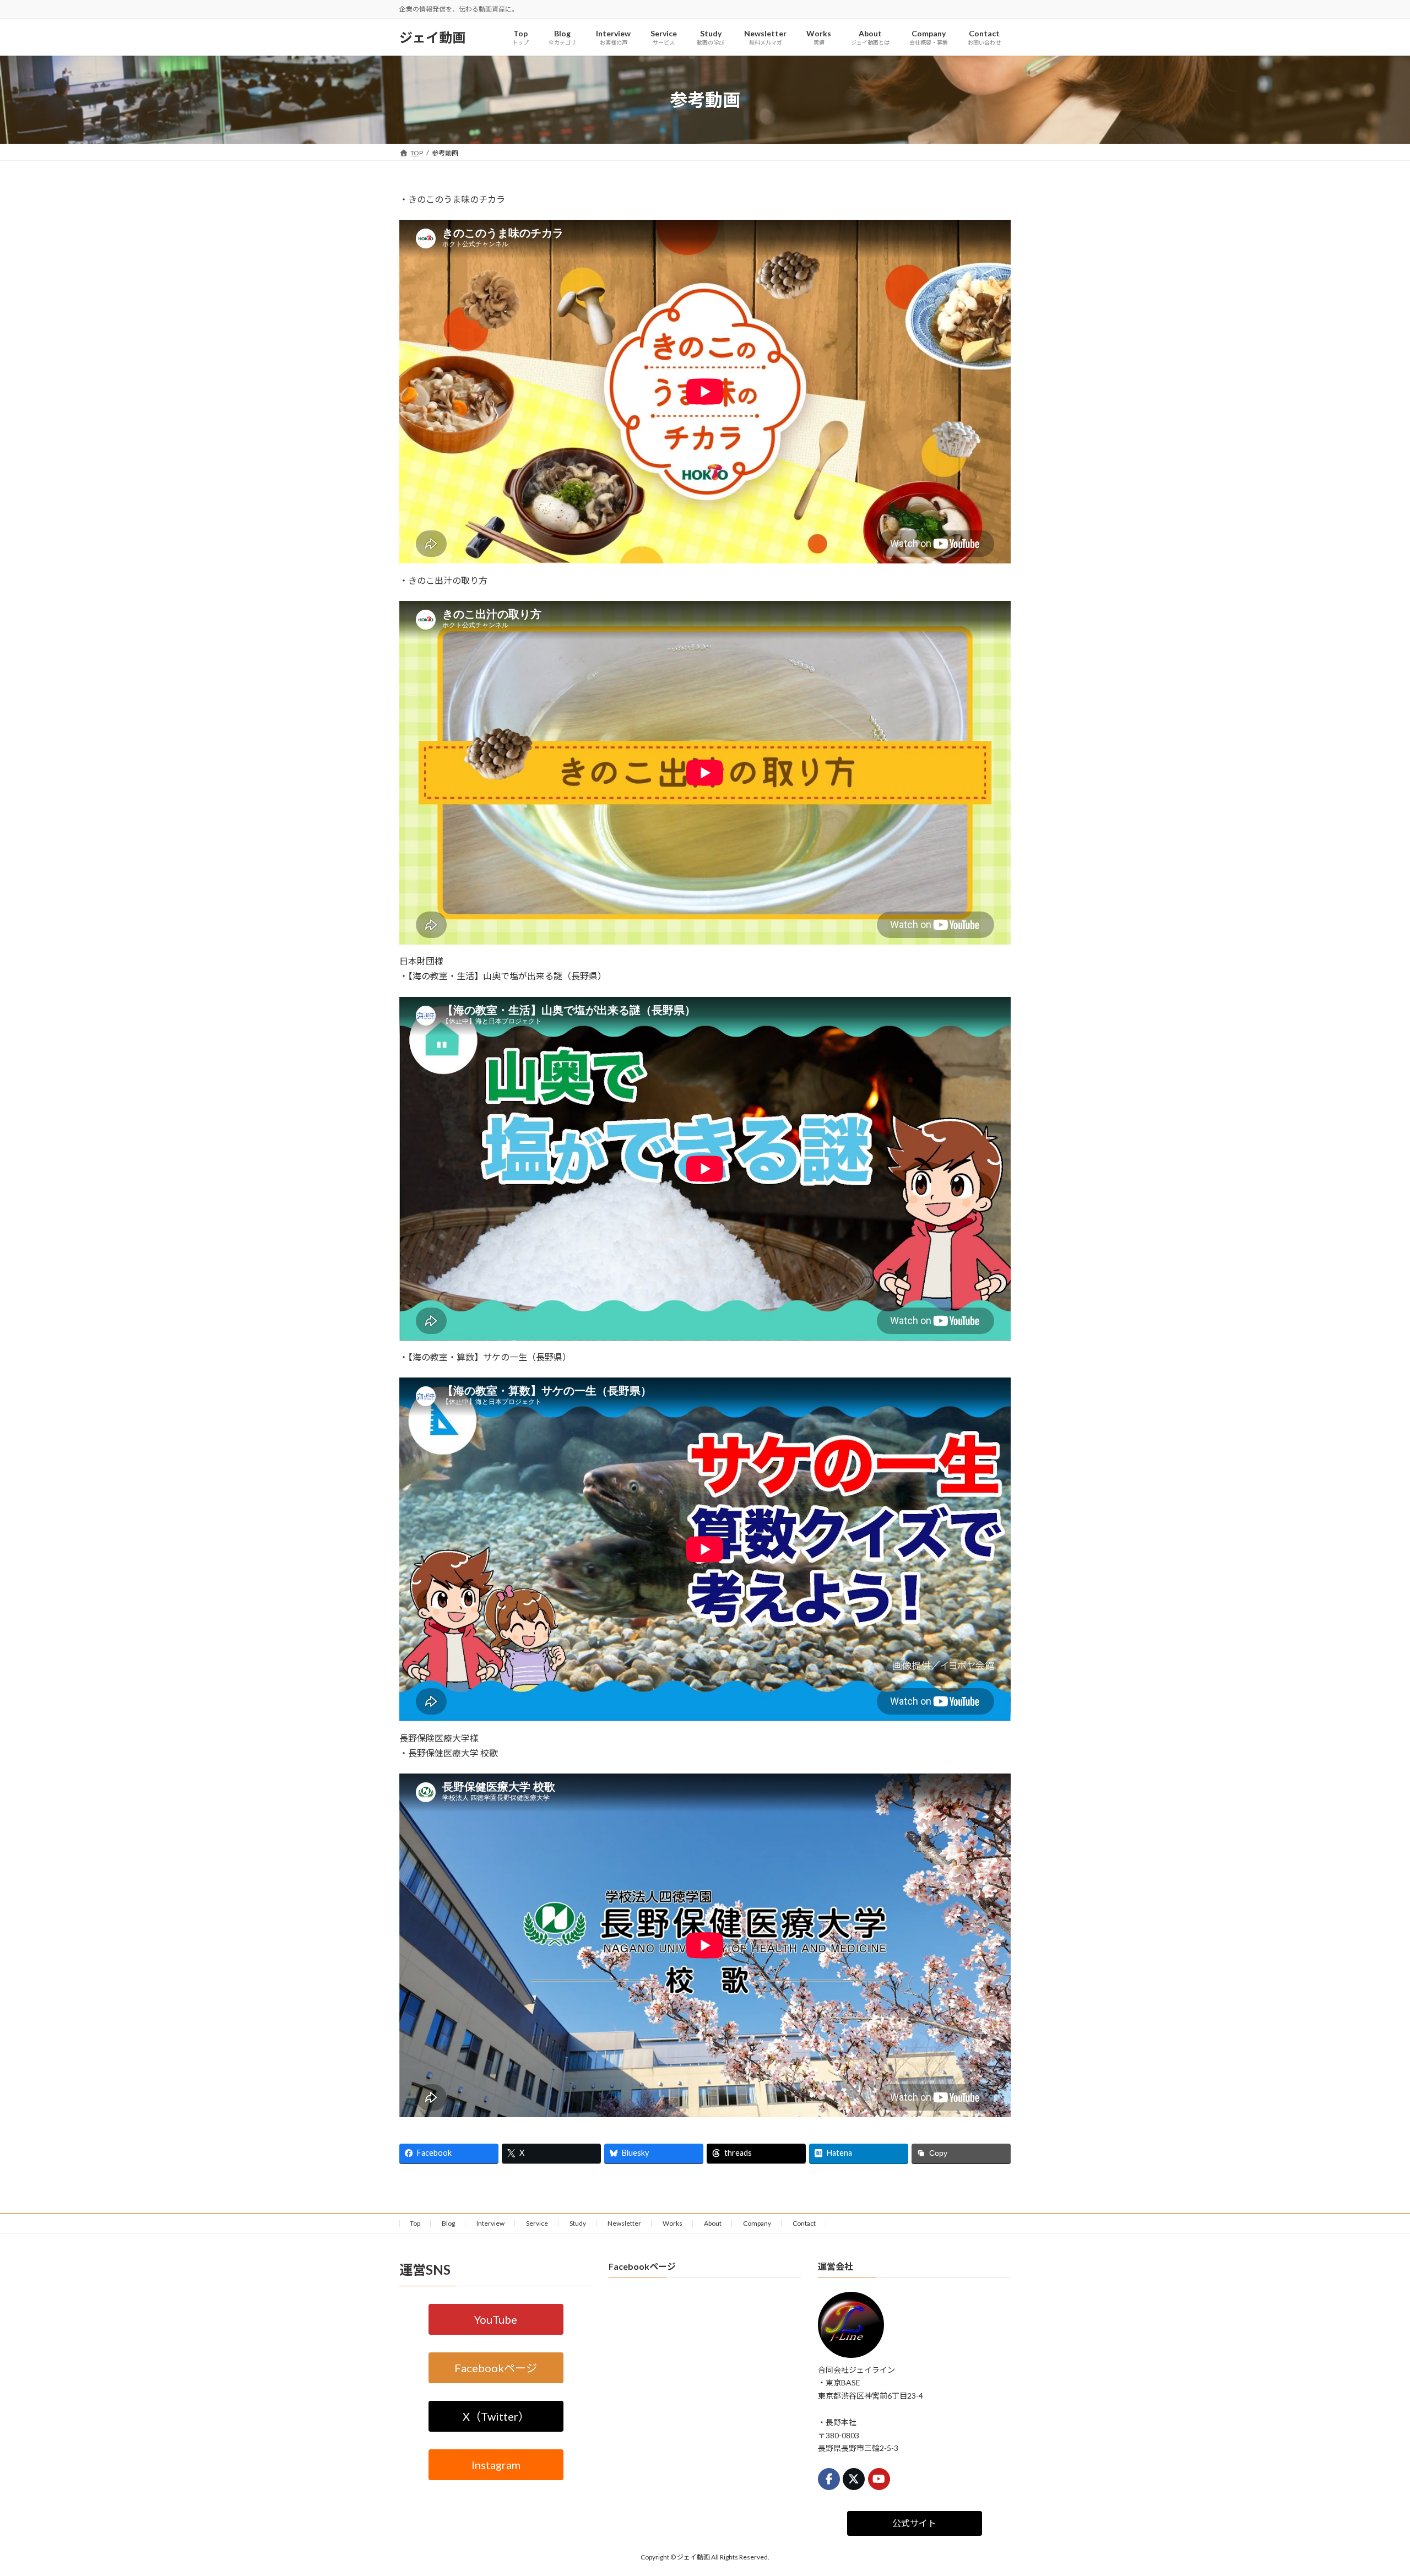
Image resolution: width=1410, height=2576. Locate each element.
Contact (804, 2223)
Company (757, 2223)
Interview (490, 2223)
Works (673, 2223)
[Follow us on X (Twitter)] (854, 2479)
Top (415, 2223)
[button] (496, 2319)
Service (537, 2223)
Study (578, 2223)
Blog (448, 2223)
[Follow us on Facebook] (829, 2479)
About (713, 2223)
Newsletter (624, 2223)
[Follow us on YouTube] (879, 2479)
